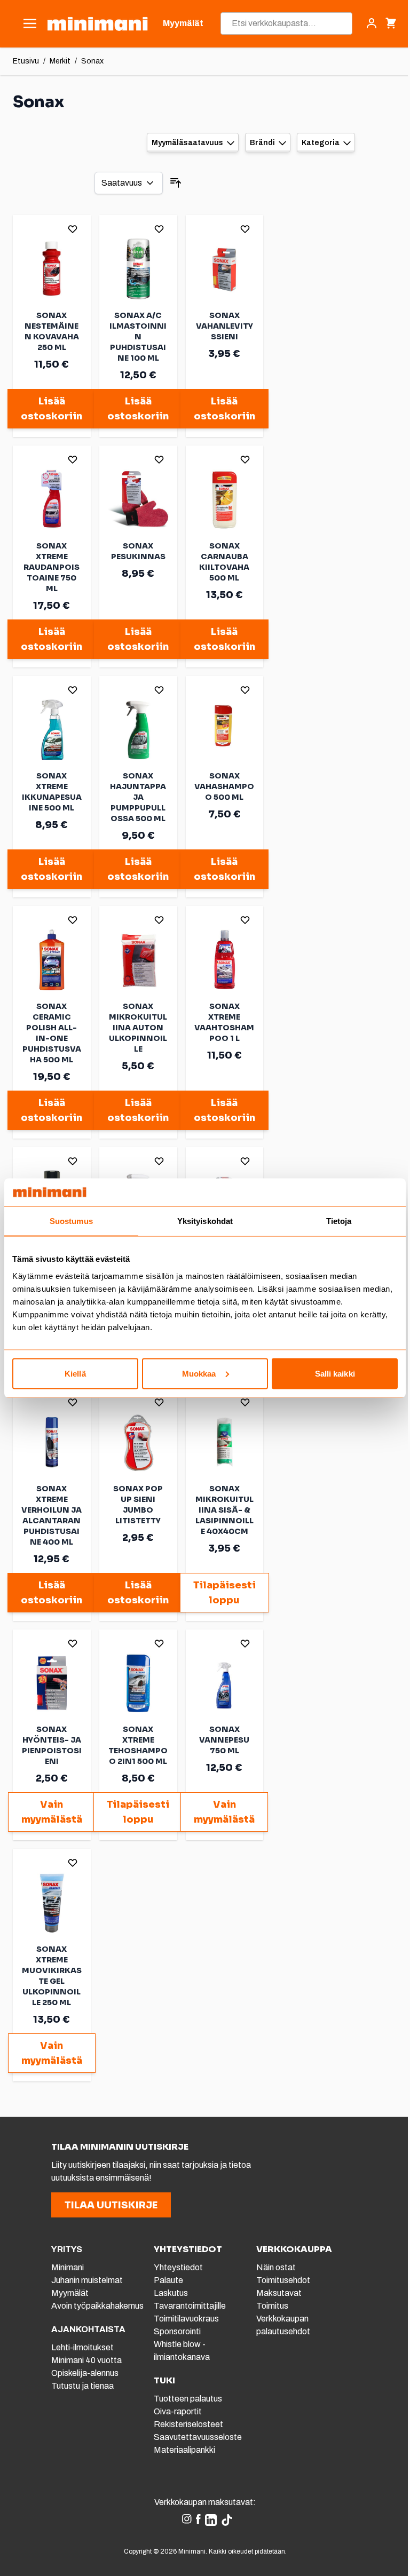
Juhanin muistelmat (87, 2280)
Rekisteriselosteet (188, 2424)
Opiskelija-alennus (85, 2373)
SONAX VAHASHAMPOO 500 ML (224, 786)
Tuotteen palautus (189, 2399)
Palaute (168, 2280)
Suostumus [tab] (71, 1221)
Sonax (92, 61)
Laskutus (171, 2293)
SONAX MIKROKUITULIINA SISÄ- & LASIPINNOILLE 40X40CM (224, 1510)
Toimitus (272, 2306)
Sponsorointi (177, 2331)
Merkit (60, 61)
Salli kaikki (335, 1373)
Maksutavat (279, 2293)
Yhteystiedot (178, 2267)
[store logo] (97, 24)
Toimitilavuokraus (186, 2319)
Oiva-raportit (178, 2411)
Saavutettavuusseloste (198, 2437)
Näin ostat (276, 2267)
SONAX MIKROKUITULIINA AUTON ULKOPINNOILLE (138, 1028)
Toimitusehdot (283, 2280)
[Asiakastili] (372, 23)
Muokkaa (199, 1373)
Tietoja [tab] (339, 1221)
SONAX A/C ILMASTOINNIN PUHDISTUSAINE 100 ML (138, 337)
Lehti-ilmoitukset (82, 2347)
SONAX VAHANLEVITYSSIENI (224, 326)
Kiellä (75, 1373)
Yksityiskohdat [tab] (205, 1221)
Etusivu (26, 61)
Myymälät (70, 2293)
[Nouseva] (176, 183)
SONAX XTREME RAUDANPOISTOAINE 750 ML (52, 567)
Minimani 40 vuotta (86, 2360)
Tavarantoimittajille (190, 2306)
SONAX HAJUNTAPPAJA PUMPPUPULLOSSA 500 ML (138, 797)
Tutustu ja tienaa (82, 2386)
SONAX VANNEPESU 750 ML (224, 1740)
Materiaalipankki (184, 2450)
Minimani (68, 2267)
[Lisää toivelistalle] (73, 229)
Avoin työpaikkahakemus (97, 2306)
